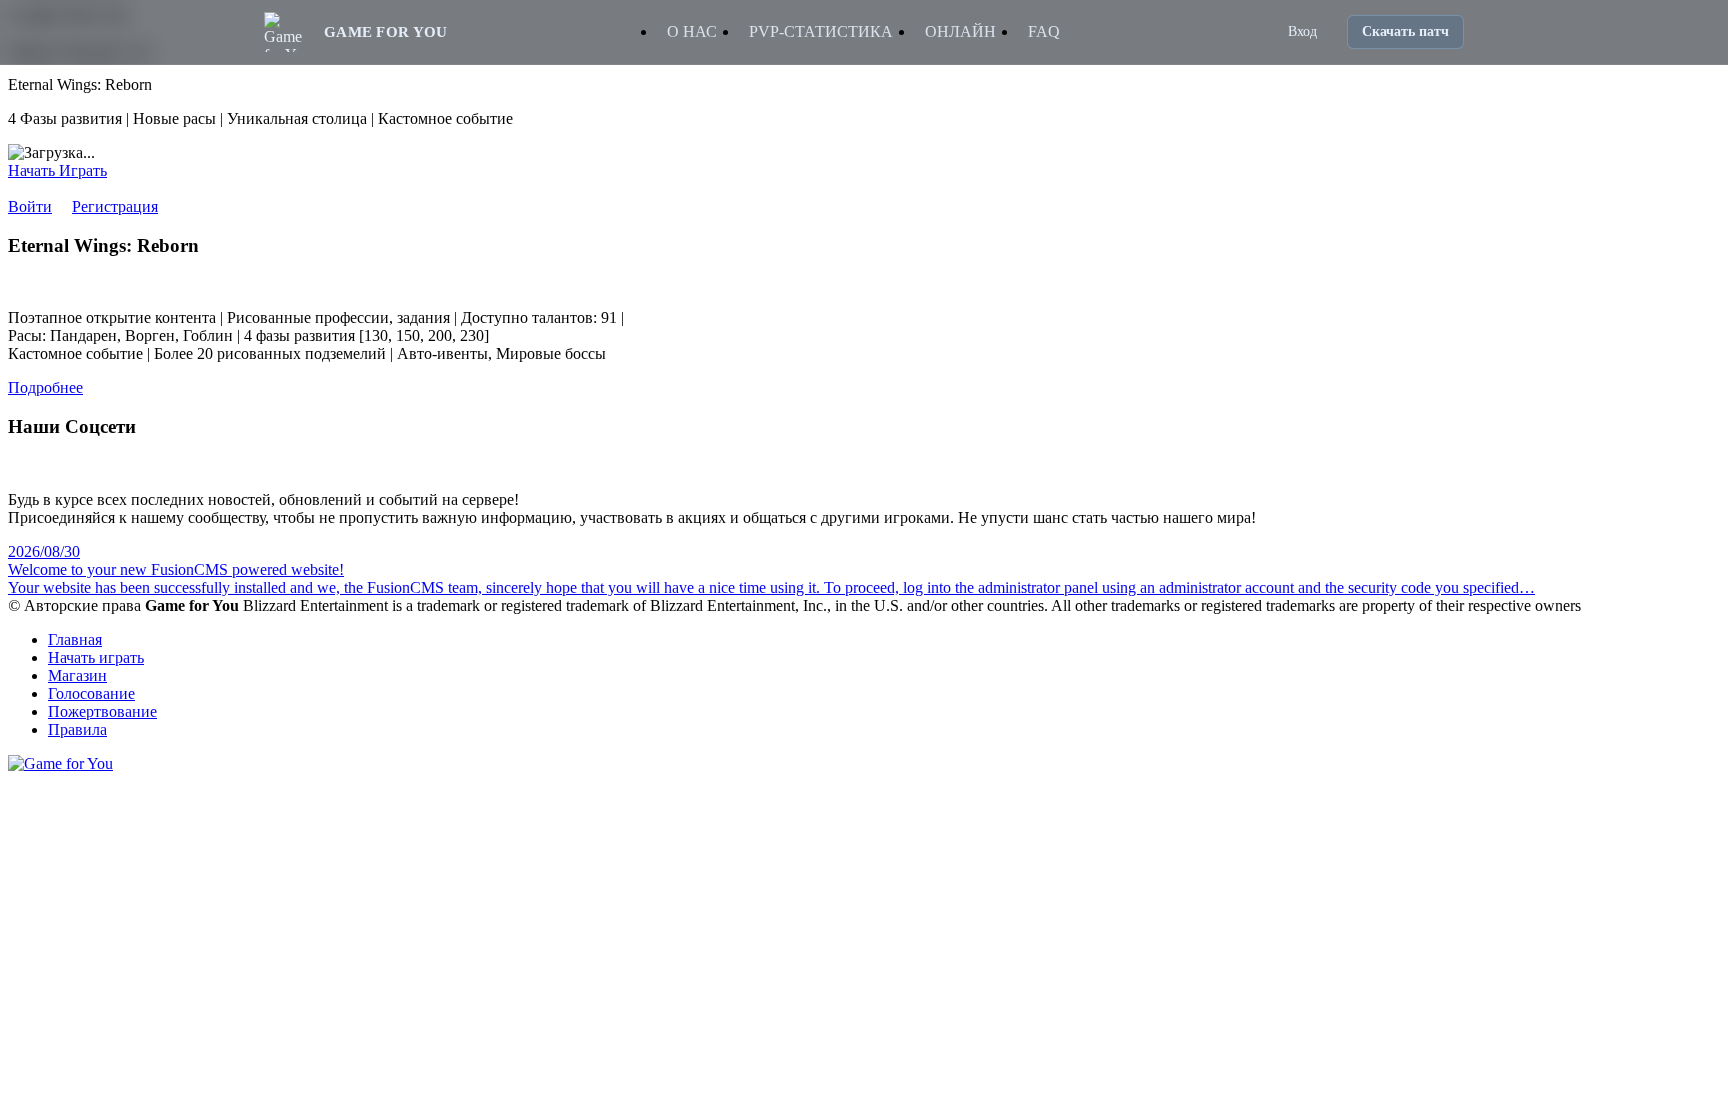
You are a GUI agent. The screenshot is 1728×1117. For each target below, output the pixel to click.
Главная (75, 639)
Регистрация (115, 206)
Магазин (77, 675)
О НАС (692, 31)
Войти (30, 206)
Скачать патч (1405, 31)
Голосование (91, 693)
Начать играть (96, 657)
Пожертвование (102, 711)
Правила (77, 729)
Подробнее (45, 387)
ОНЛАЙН (960, 31)
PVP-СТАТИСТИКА (821, 31)
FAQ (1044, 31)
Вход (1302, 31)
